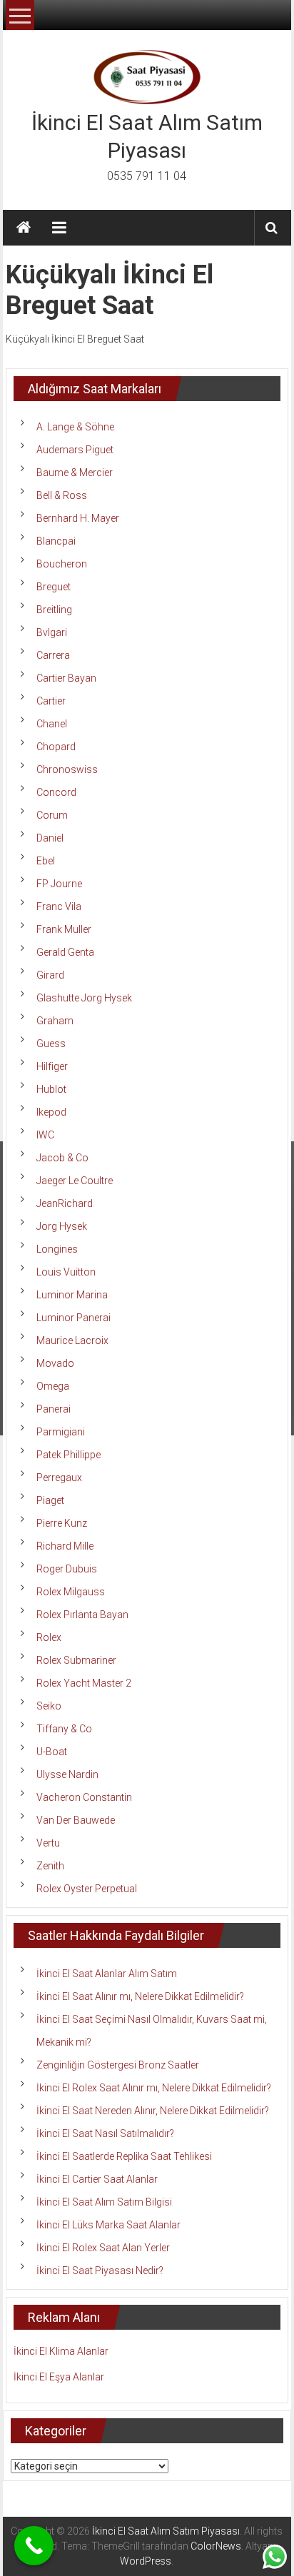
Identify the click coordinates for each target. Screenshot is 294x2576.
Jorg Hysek (62, 1226)
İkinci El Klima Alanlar (61, 2351)
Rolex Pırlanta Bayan (82, 1615)
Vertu (48, 1843)
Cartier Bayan (66, 678)
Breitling (54, 610)
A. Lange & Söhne (75, 427)
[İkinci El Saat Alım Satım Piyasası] (24, 228)
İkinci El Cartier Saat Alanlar (97, 2179)
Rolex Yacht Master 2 (84, 1683)
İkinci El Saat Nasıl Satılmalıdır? (105, 2133)
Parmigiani (61, 1432)
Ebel (46, 861)
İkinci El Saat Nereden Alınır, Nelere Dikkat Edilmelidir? (153, 2111)
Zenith (50, 1866)
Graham (55, 1021)
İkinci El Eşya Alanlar (59, 2377)
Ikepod (51, 1112)
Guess (51, 1044)
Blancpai (56, 541)
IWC (45, 1135)
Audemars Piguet (75, 450)
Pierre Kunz (62, 1523)
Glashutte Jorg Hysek (84, 998)
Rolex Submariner (76, 1660)
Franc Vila (59, 906)
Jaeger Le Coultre (75, 1181)
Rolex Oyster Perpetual (87, 1889)
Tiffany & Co (64, 1729)
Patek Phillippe (69, 1455)
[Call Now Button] (34, 2546)
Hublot (51, 1089)
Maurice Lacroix (72, 1340)
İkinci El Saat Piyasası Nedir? (100, 2271)
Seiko (49, 1706)
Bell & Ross (62, 495)
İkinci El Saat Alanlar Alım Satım (107, 1974)
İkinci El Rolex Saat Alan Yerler (103, 2248)
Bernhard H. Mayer (78, 518)
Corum (52, 815)
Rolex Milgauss (71, 1592)
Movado (55, 1363)
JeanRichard (65, 1203)
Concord (56, 792)
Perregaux (59, 1478)
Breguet (54, 587)
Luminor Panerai (73, 1318)
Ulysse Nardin (67, 1774)
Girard (50, 975)
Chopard (56, 747)
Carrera (53, 655)
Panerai (54, 1409)
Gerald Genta (65, 952)
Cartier (51, 701)
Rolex (49, 1637)
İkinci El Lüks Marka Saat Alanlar (108, 2225)
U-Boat (52, 1752)
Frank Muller (64, 929)
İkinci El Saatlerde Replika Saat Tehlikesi (124, 2156)
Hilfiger (52, 1066)
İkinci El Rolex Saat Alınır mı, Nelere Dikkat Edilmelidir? (154, 2088)
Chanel (52, 724)
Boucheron (62, 564)
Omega (53, 1386)
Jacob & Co (62, 1158)
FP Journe (59, 884)
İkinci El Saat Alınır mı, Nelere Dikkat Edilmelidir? (140, 1996)
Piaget (50, 1500)
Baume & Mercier (75, 473)
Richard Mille (65, 1546)
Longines (57, 1249)
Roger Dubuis (67, 1569)
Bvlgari (52, 632)
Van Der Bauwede (76, 1820)
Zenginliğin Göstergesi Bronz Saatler (118, 2065)
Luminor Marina (72, 1295)
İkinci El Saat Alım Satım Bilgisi (104, 2202)
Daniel (50, 838)
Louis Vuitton (66, 1272)
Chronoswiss (67, 769)
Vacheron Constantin (84, 1797)
